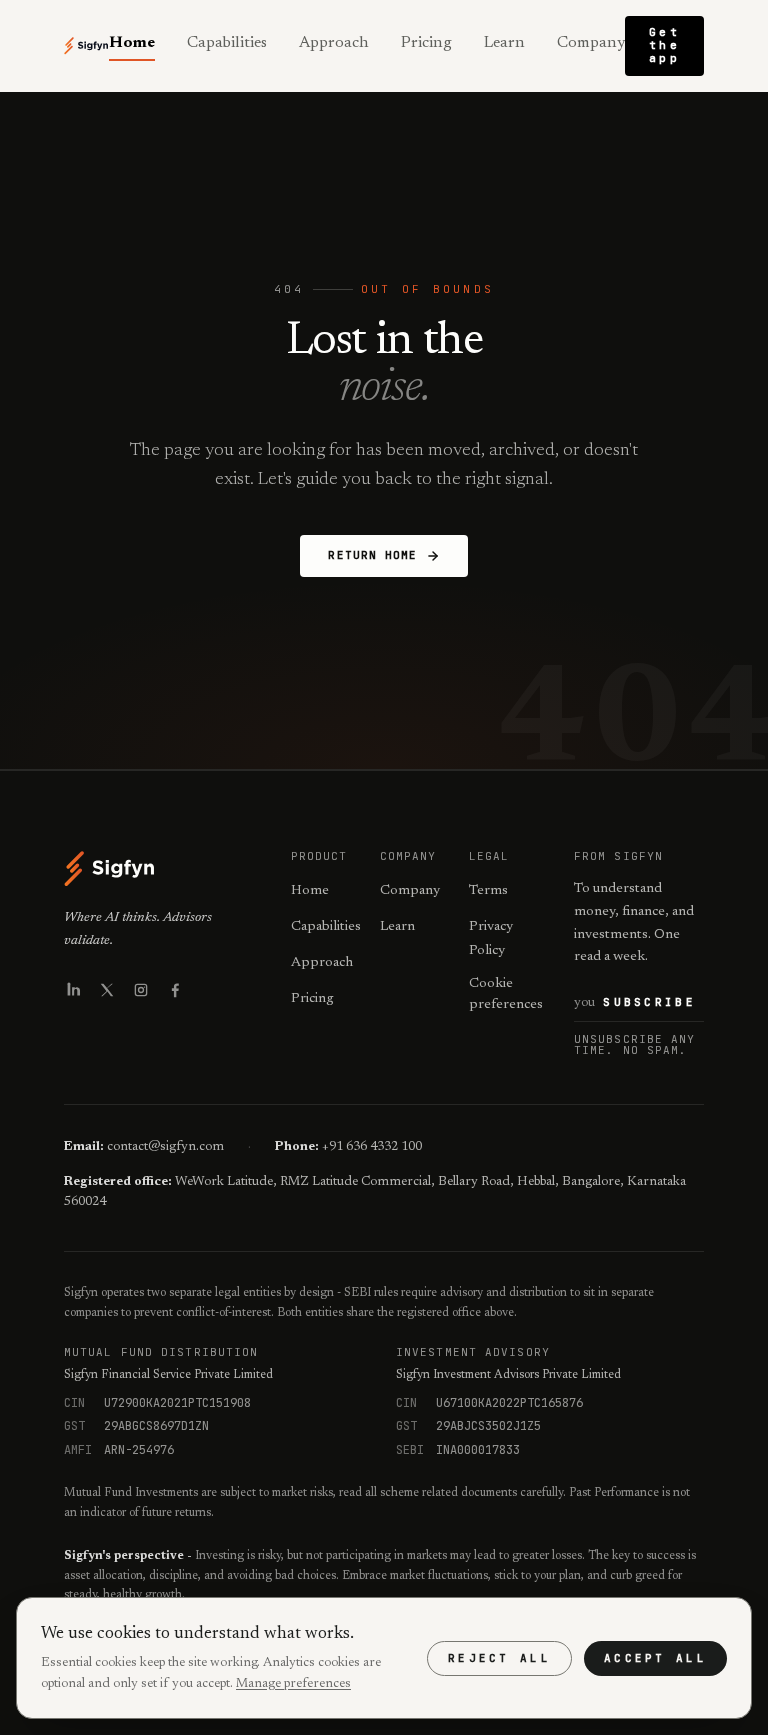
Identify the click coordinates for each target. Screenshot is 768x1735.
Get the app (664, 45)
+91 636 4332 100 (372, 1146)
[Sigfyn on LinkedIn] (73, 990)
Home (132, 43)
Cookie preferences (506, 994)
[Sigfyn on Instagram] (141, 990)
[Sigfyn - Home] (86, 46)
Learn (504, 43)
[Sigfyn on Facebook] (175, 990)
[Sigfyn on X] (107, 990)
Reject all (499, 1658)
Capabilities (227, 43)
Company (591, 43)
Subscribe (649, 1002)
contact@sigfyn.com (165, 1146)
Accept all (655, 1658)
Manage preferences (293, 1683)
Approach (334, 43)
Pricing (426, 43)
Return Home (372, 555)
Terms (488, 891)
